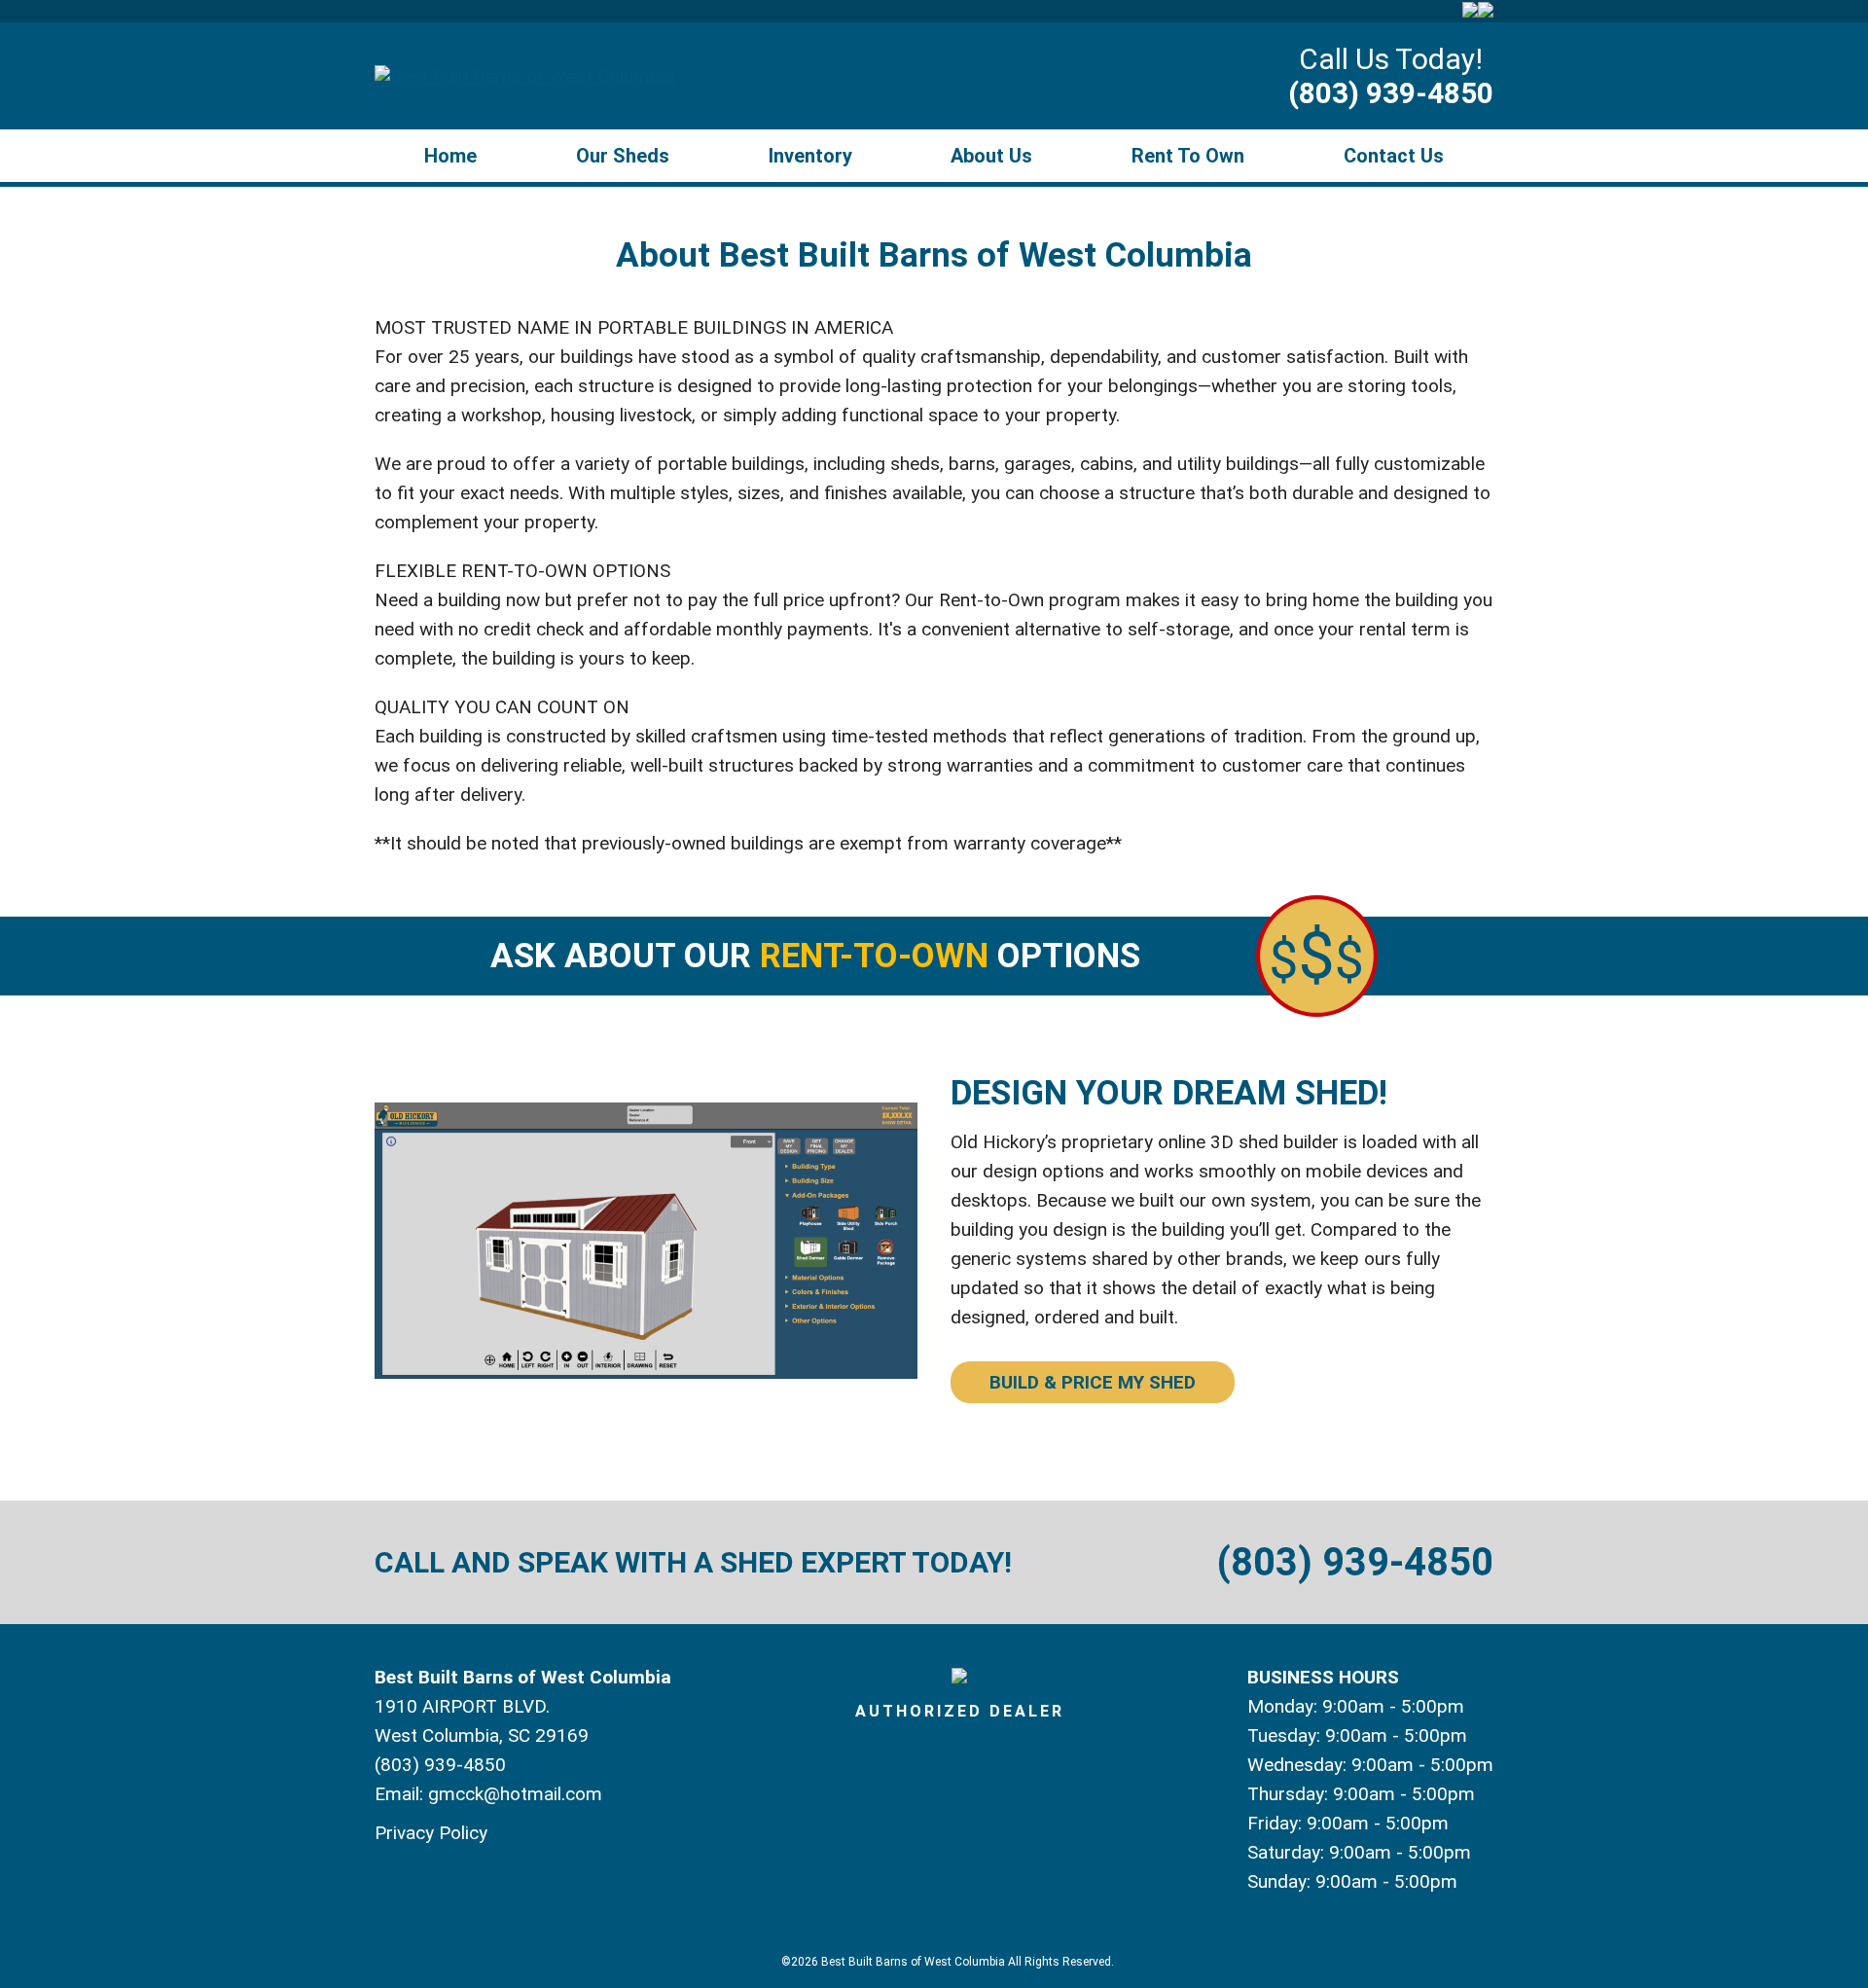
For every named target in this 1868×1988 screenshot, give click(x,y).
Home (450, 156)
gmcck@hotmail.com (515, 1794)
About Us (991, 156)
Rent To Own (1188, 156)
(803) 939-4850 (1391, 93)
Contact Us (1394, 156)
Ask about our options (815, 956)
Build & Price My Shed (1093, 1382)
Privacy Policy (431, 1833)
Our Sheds (623, 156)
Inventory (810, 156)
